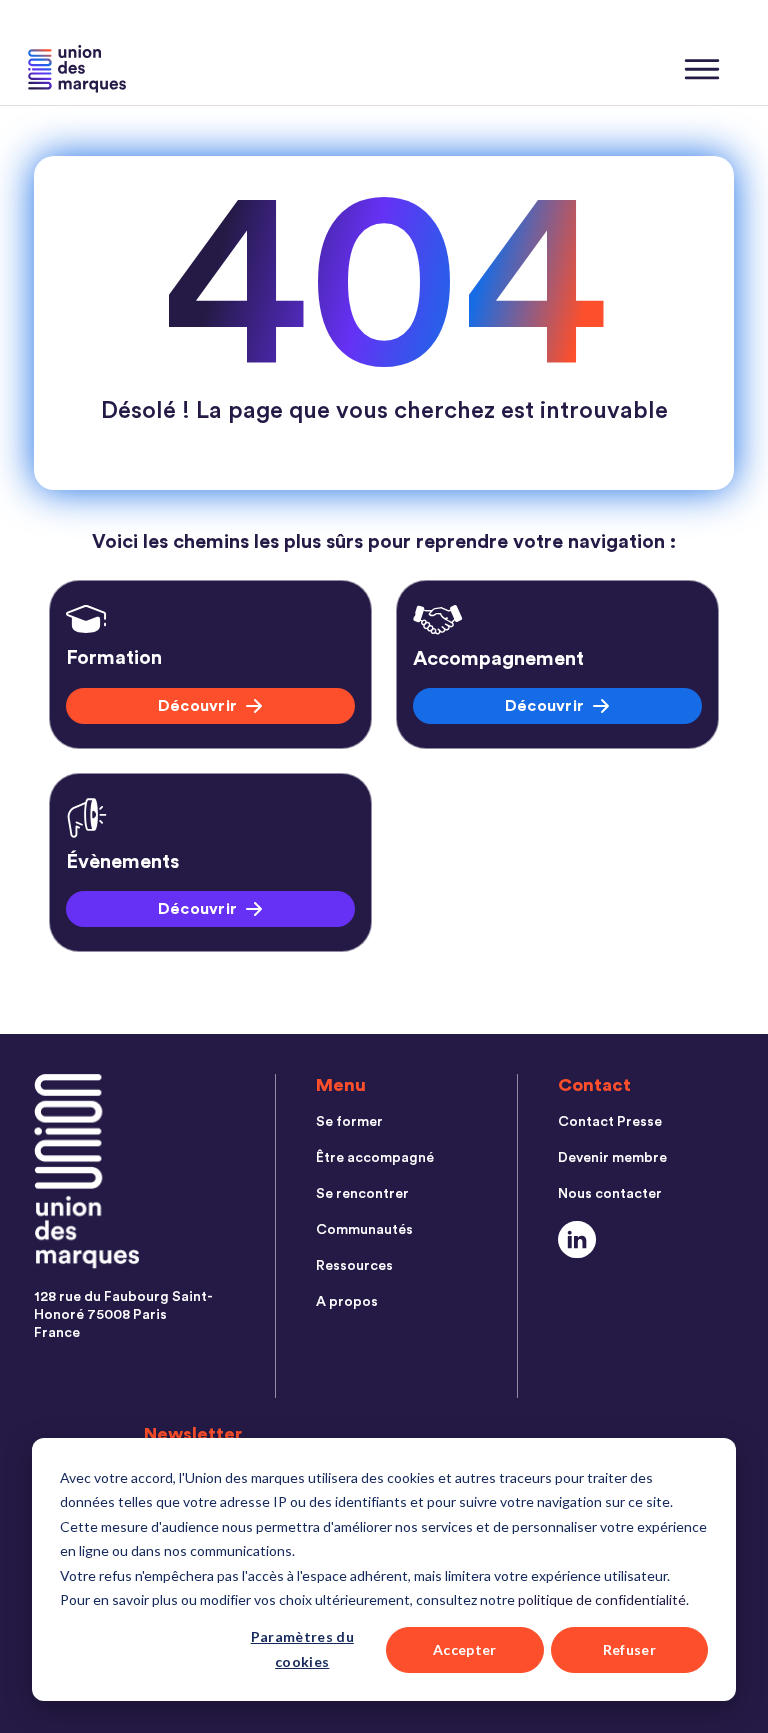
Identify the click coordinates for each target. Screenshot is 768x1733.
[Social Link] (577, 1239)
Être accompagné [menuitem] (375, 1158)
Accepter (465, 1649)
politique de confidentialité (602, 1599)
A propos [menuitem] (347, 1302)
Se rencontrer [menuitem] (362, 1194)
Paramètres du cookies (302, 1649)
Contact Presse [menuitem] (610, 1122)
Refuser (629, 1649)
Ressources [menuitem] (354, 1266)
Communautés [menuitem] (364, 1230)
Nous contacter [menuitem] (610, 1194)
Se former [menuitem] (349, 1122)
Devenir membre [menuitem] (612, 1158)
